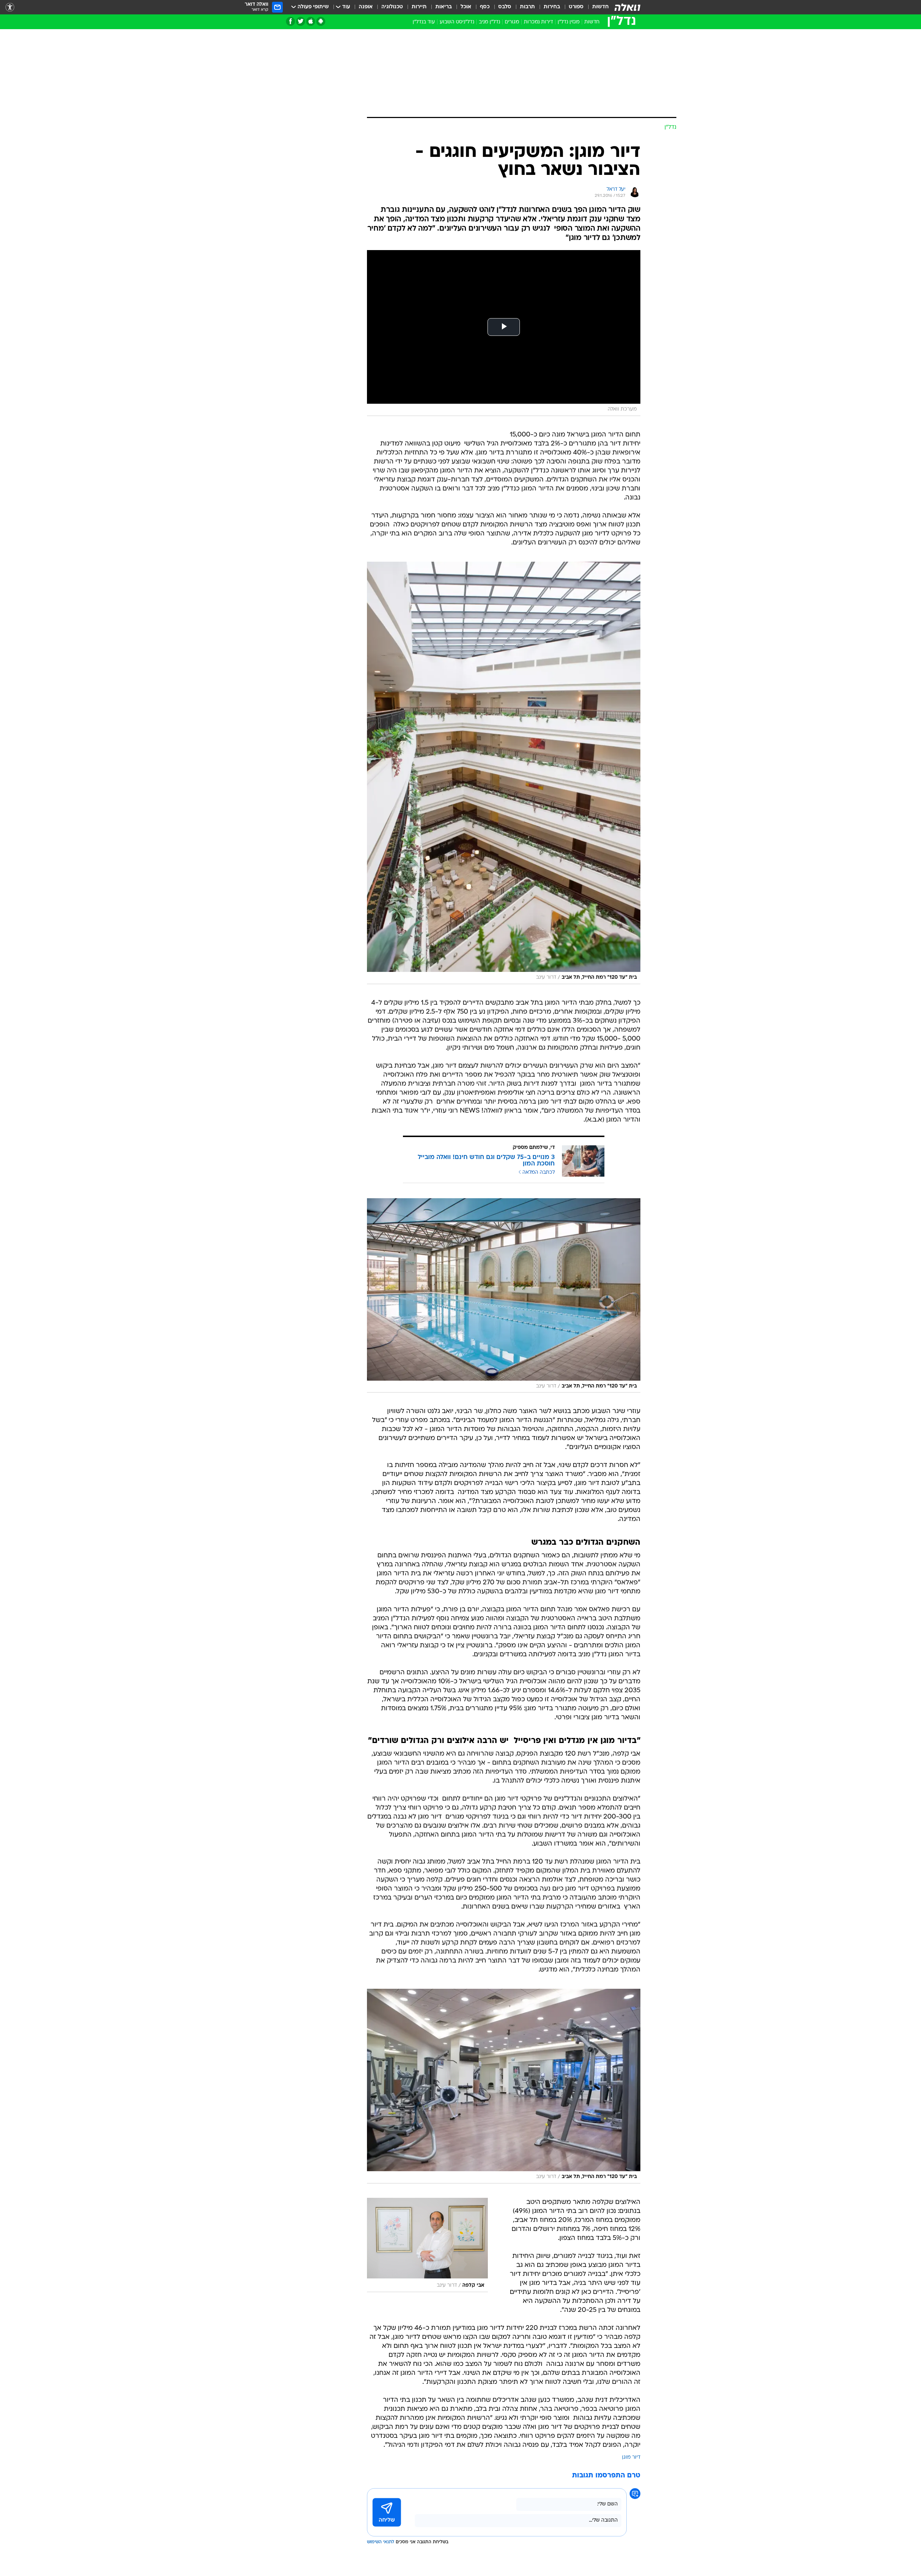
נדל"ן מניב (489, 22)
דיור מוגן (631, 2457)
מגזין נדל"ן (569, 22)
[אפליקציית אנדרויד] (321, 21)
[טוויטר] (301, 21)
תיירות (419, 7)
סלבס (505, 7)
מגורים (512, 22)
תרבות (527, 7)
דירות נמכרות (538, 22)
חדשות (600, 7)
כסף (485, 7)
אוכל (466, 7)
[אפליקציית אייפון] (311, 21)
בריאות (444, 7)
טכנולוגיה (392, 7)
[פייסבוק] (291, 21)
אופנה (366, 7)
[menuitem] (596, 7)
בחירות (552, 7)
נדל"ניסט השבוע (457, 22)
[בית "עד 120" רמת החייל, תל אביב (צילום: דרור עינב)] (504, 773)
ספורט (576, 7)
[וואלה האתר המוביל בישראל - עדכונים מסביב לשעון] (627, 7)
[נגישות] (10, 7)
